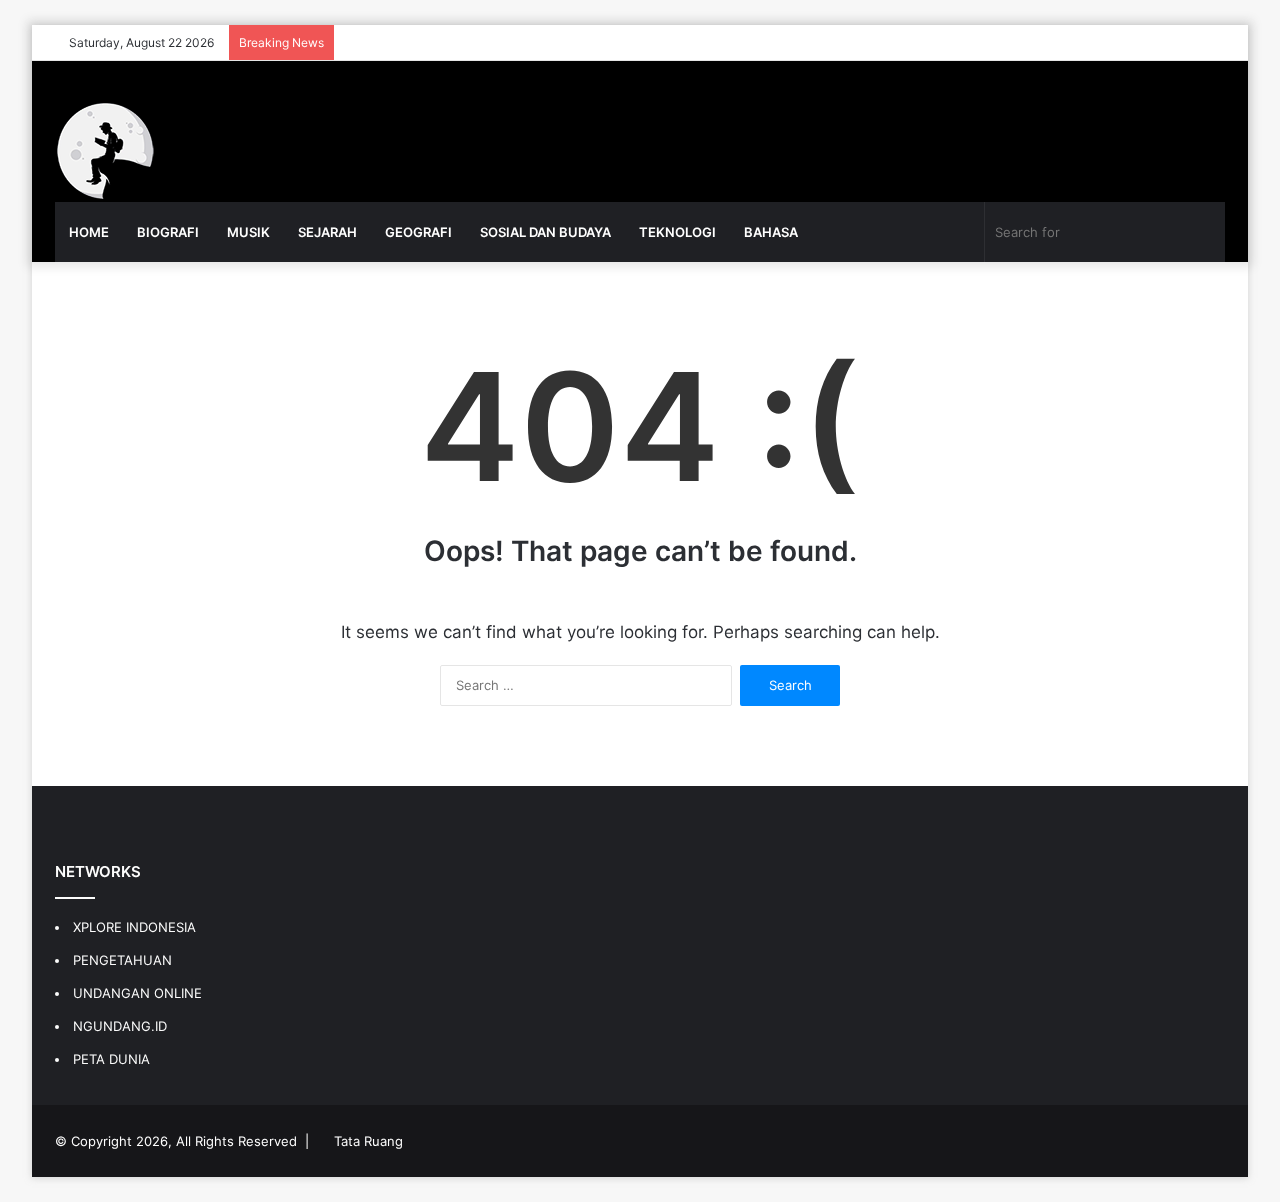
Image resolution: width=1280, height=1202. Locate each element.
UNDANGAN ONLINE (137, 993)
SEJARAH (327, 232)
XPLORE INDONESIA (134, 927)
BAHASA (771, 232)
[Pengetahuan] (105, 151)
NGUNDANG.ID (120, 1026)
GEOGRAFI (418, 232)
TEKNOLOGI (677, 232)
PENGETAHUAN (122, 960)
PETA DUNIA (111, 1059)
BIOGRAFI (168, 232)
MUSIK (248, 232)
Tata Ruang (368, 1141)
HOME (89, 232)
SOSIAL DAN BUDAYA (545, 232)
